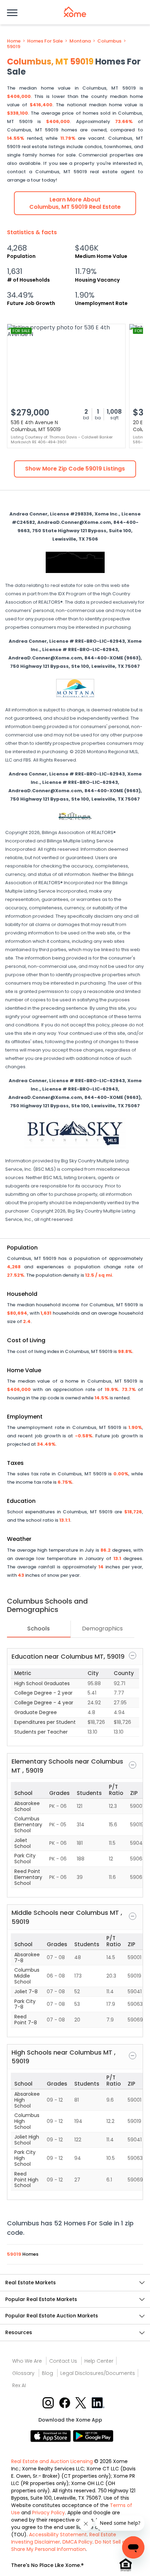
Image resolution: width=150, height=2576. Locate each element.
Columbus (109, 41)
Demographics (102, 1629)
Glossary (23, 2373)
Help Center (99, 2361)
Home (14, 41)
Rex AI (19, 2385)
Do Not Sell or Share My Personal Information (69, 2546)
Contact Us (63, 2361)
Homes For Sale (45, 41)
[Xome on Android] (93, 2435)
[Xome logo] (75, 12)
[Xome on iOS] (52, 2435)
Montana (80, 41)
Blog (47, 2373)
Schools (39, 1629)
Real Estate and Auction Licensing (52, 2461)
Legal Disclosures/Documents (98, 2373)
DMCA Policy (77, 2542)
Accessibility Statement (58, 2535)
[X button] (81, 2402)
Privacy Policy (48, 2513)
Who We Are (27, 2361)
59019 (14, 47)
